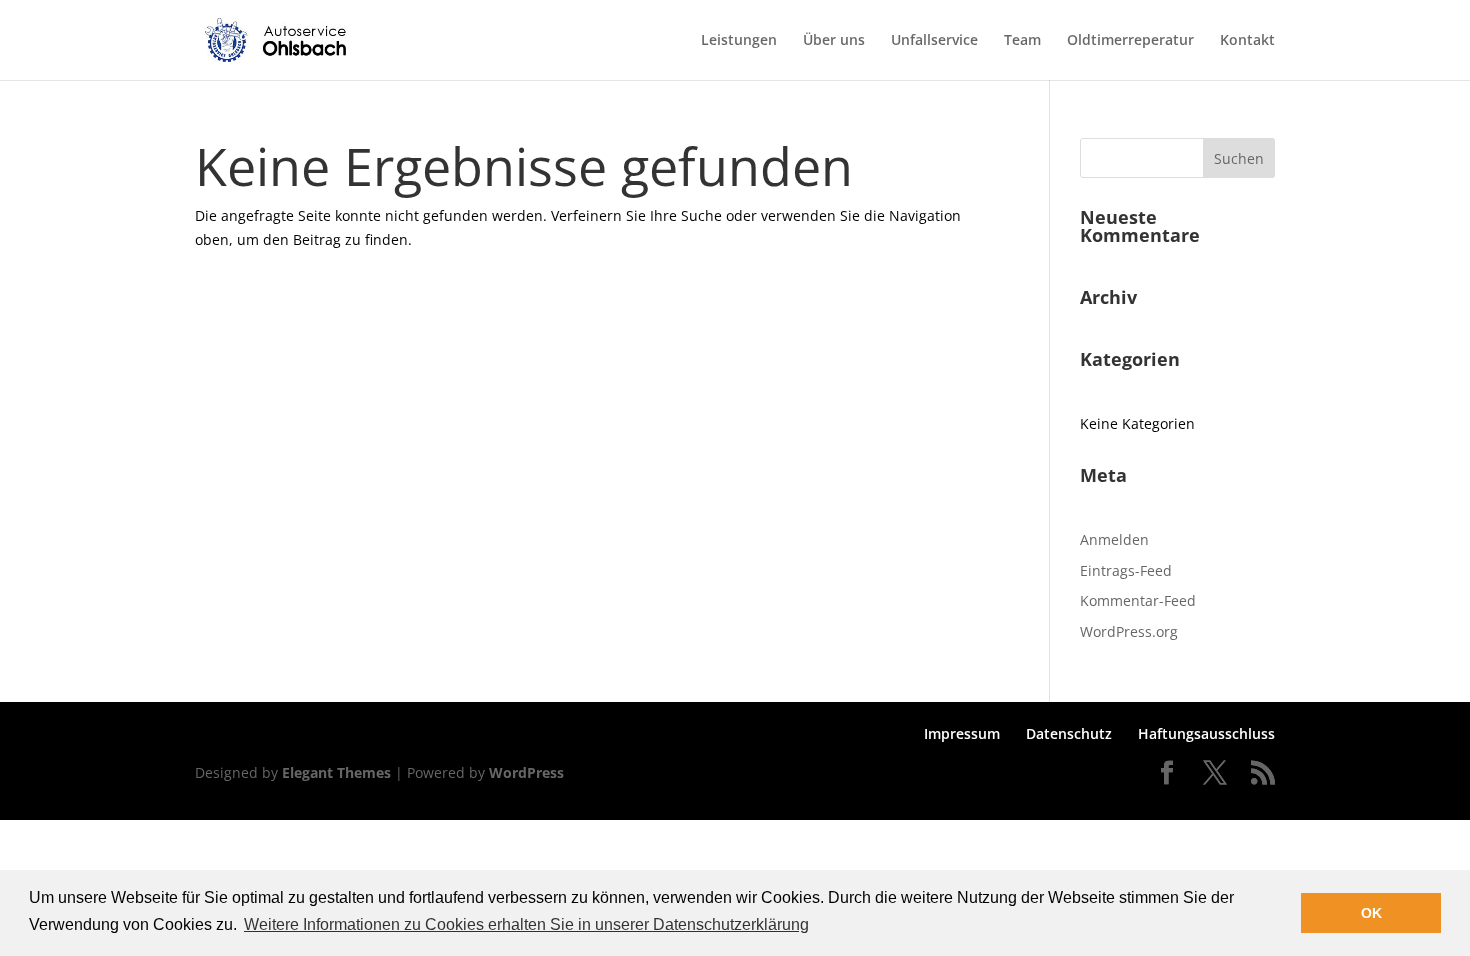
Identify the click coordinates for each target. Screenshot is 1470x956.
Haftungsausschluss (1206, 733)
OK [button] (1371, 913)
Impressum (962, 733)
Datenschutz (1069, 733)
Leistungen (739, 41)
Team (1022, 41)
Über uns (834, 41)
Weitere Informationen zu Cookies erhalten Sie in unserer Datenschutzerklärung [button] (526, 924)
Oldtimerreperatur (1130, 41)
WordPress (526, 772)
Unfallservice (934, 41)
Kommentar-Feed (1138, 600)
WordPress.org (1129, 631)
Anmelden (1114, 539)
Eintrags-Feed (1126, 570)
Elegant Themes (336, 772)
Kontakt (1247, 41)
